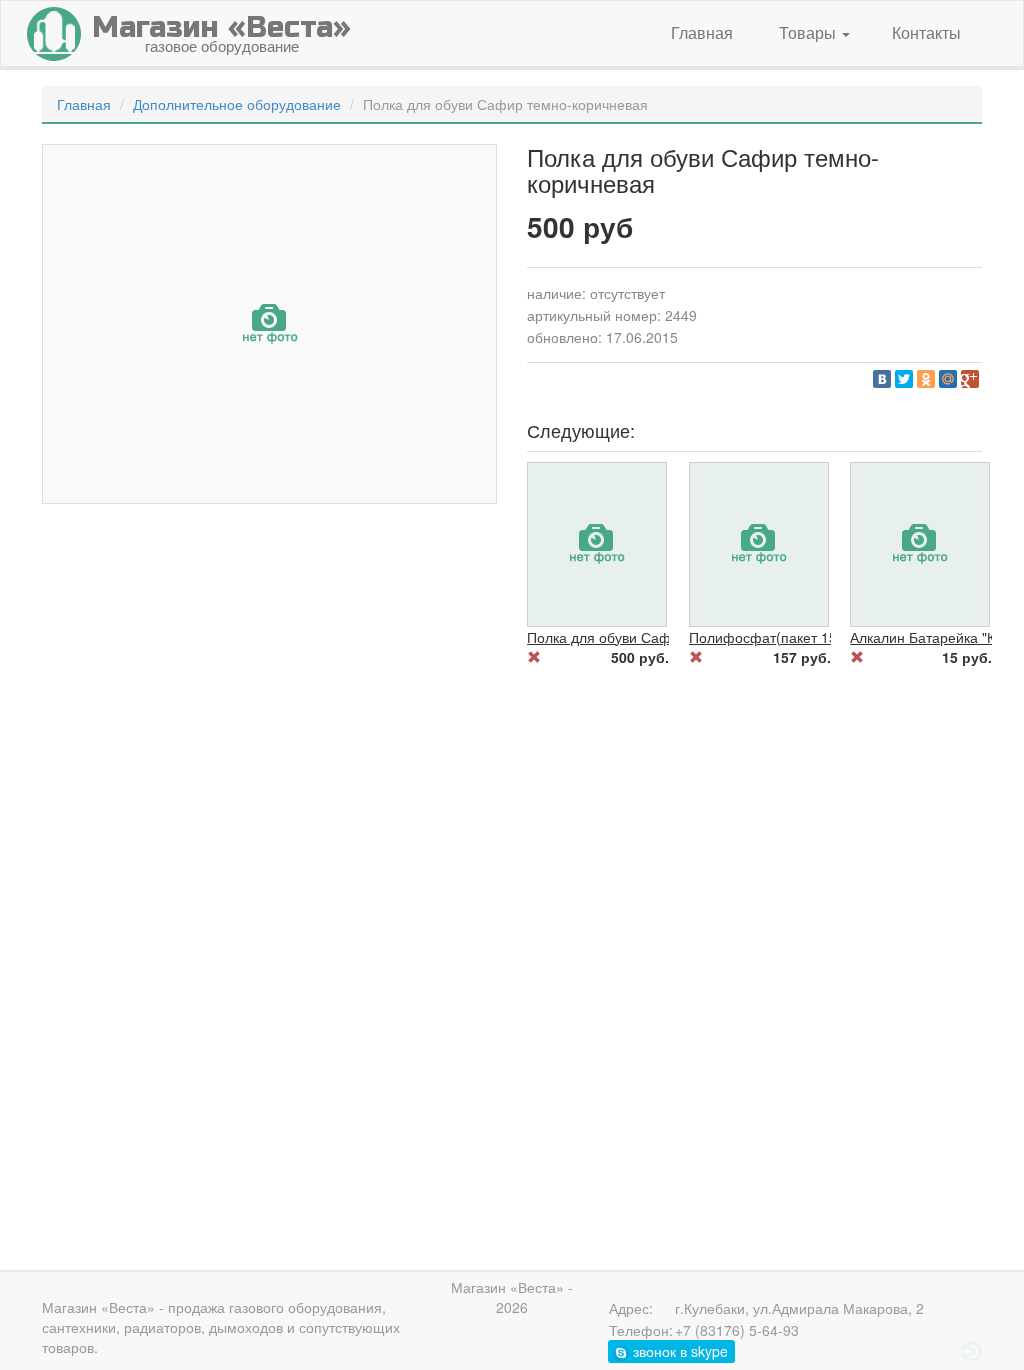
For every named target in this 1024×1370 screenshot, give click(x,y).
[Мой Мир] (948, 379)
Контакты (926, 32)
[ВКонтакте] (882, 379)
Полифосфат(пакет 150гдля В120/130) (816, 637)
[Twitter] (904, 379)
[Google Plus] (970, 379)
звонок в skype (678, 1351)
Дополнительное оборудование (237, 104)
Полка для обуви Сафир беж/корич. (644, 637)
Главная (702, 32)
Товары (809, 32)
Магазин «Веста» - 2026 (512, 1297)
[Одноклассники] (926, 379)
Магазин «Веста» (98, 1307)
